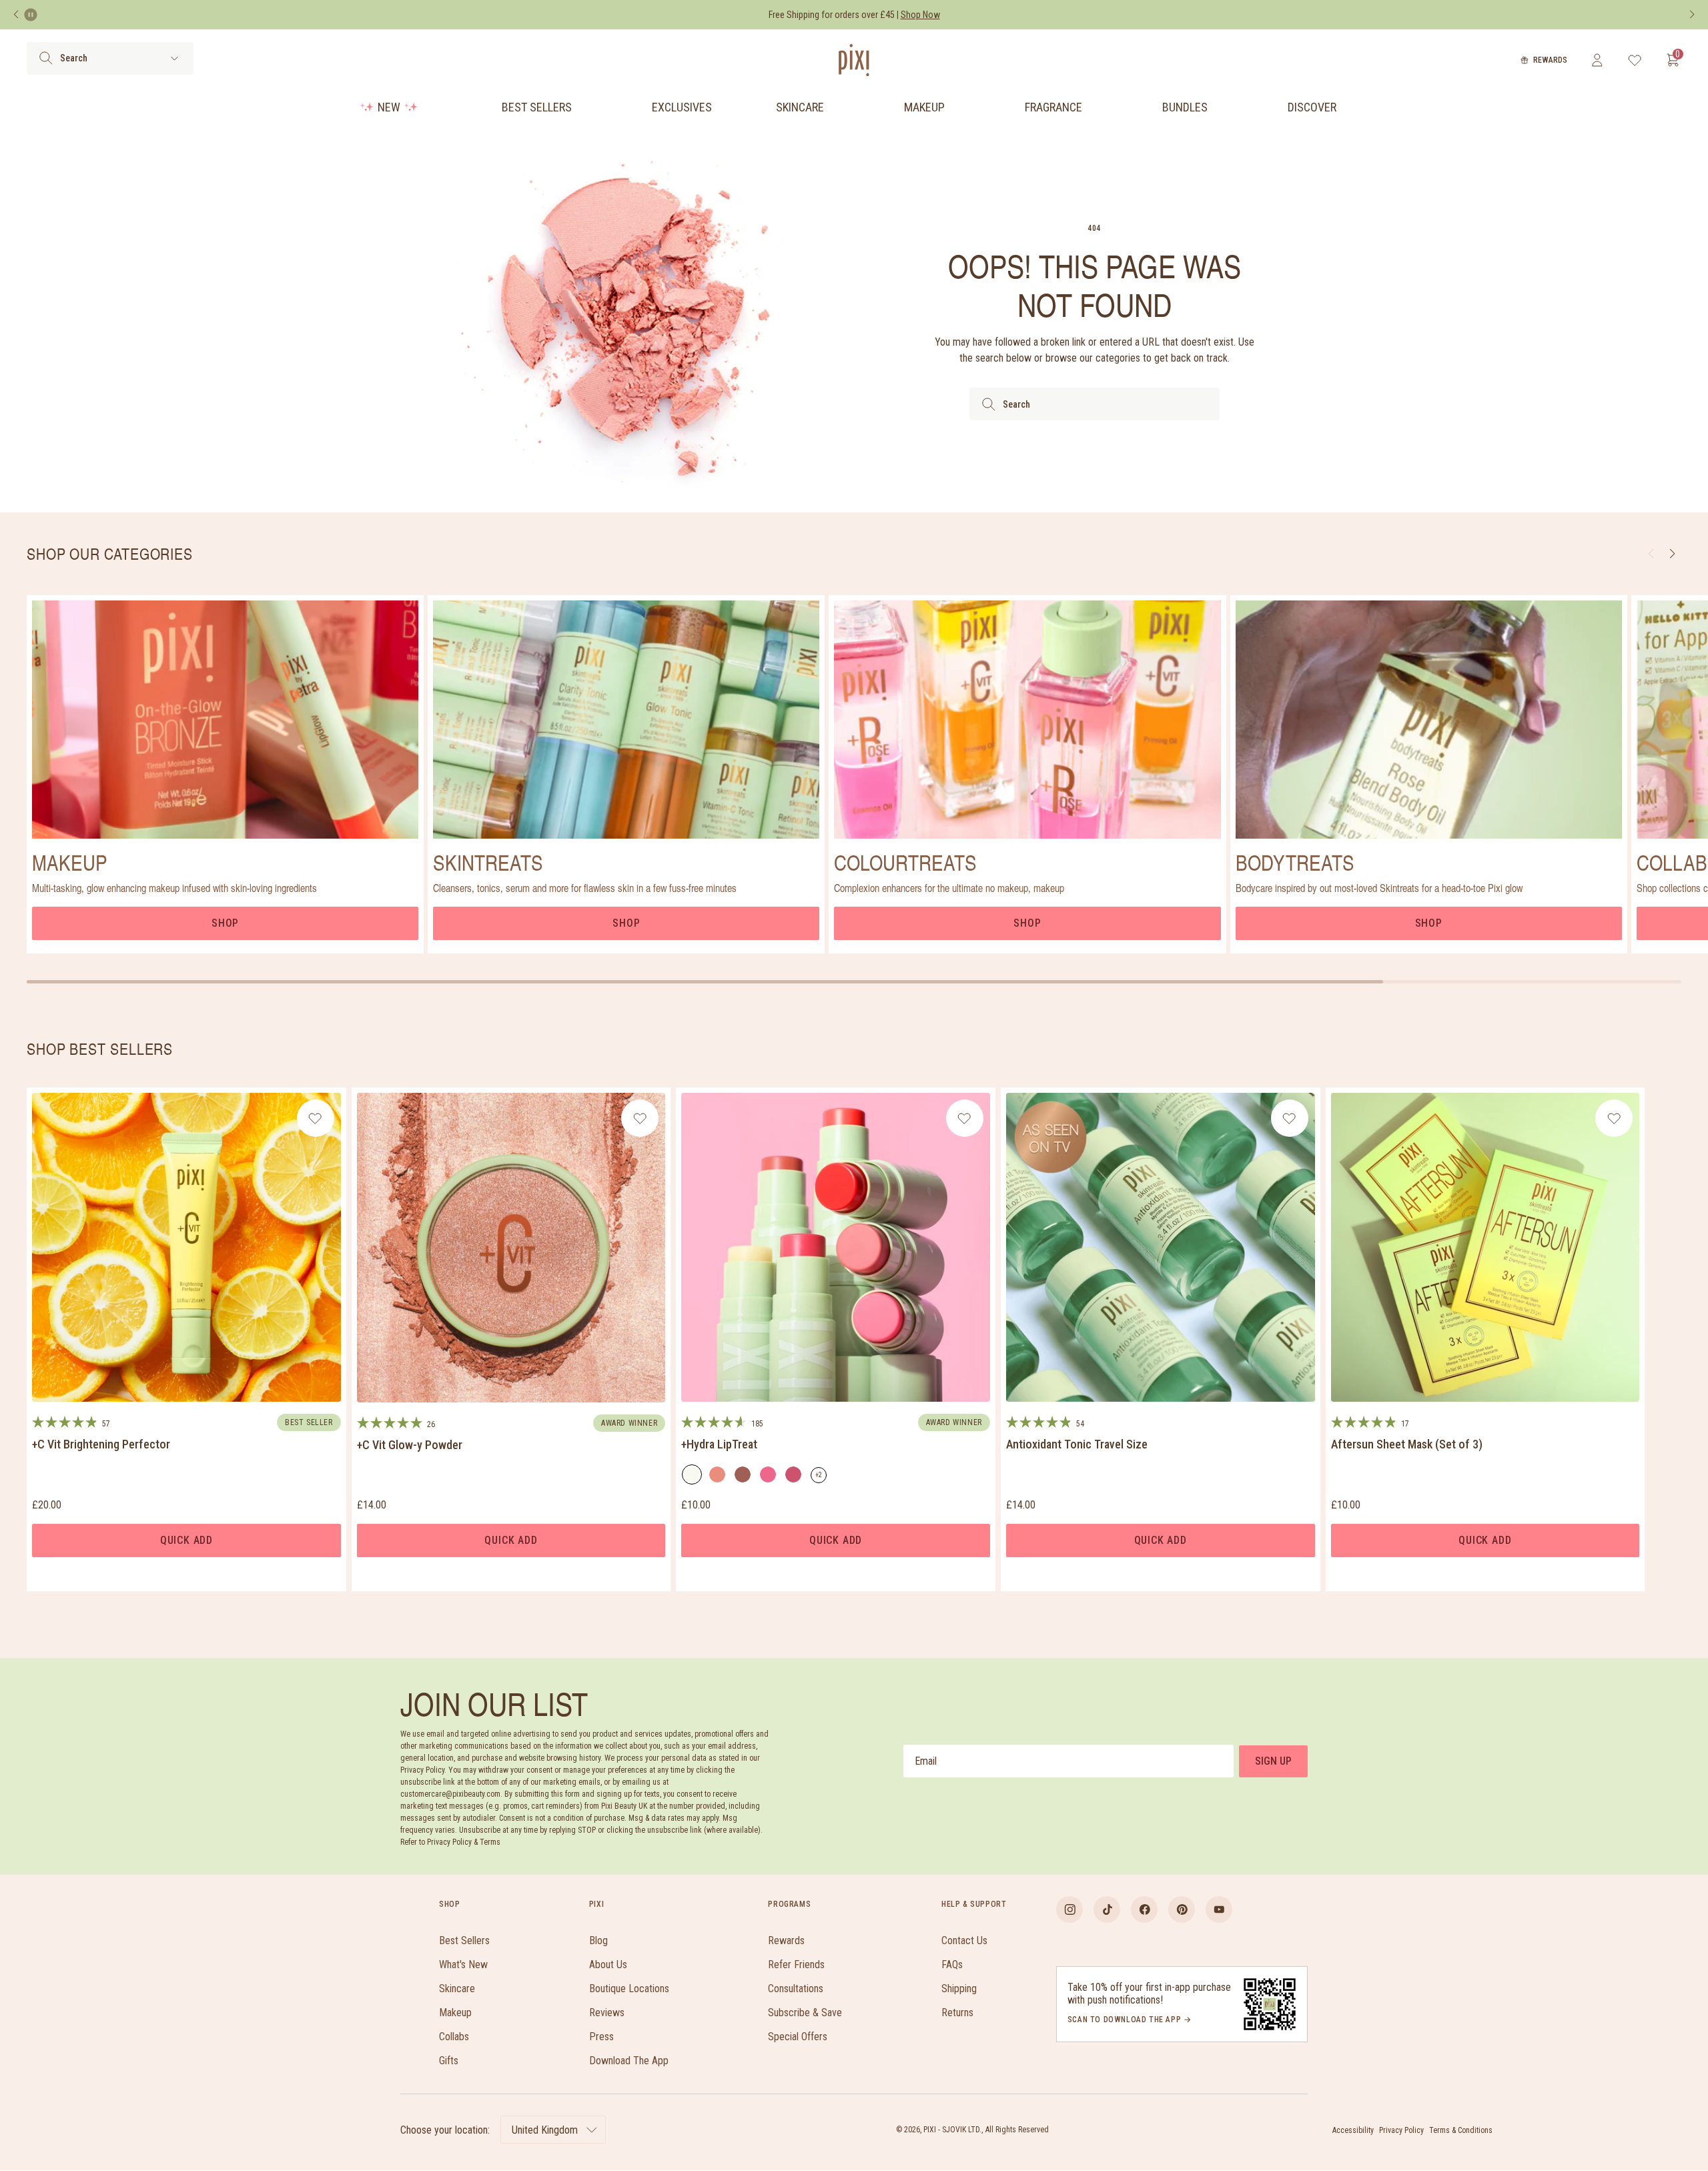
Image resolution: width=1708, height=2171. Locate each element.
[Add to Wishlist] (315, 1118)
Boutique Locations (629, 1989)
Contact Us (964, 1940)
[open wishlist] (1635, 60)
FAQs (952, 1965)
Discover (1312, 107)
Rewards (1550, 60)
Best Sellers (537, 107)
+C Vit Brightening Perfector (101, 1444)
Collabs (454, 2037)
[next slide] (1672, 554)
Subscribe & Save (805, 2013)
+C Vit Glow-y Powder (410, 1445)
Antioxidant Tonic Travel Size (1077, 1444)
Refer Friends (796, 1965)
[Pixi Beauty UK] (854, 60)
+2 (821, 1477)
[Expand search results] (174, 58)
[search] (46, 58)
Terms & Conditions (1461, 2130)
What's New (463, 1965)
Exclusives (682, 107)
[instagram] (1070, 1909)
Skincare (800, 107)
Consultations (796, 1989)
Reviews (607, 2013)
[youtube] (1219, 1909)
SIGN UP (1273, 1761)
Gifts (449, 2061)
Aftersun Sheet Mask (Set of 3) (1407, 1444)
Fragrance (1053, 107)
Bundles (1185, 107)
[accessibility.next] (1692, 15)
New (389, 107)
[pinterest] (1182, 1909)
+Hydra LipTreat (719, 1444)
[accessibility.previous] (16, 15)
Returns (957, 2013)
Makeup (924, 107)
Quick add (186, 1540)
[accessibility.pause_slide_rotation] (31, 15)
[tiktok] (1107, 1909)
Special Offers (798, 2037)
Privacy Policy (1401, 2130)
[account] (1597, 60)
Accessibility (1353, 2130)
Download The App (629, 2061)
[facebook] (1144, 1909)
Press (601, 2037)
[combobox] (1095, 404)
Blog (598, 1940)
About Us (608, 1965)
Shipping (959, 1989)
